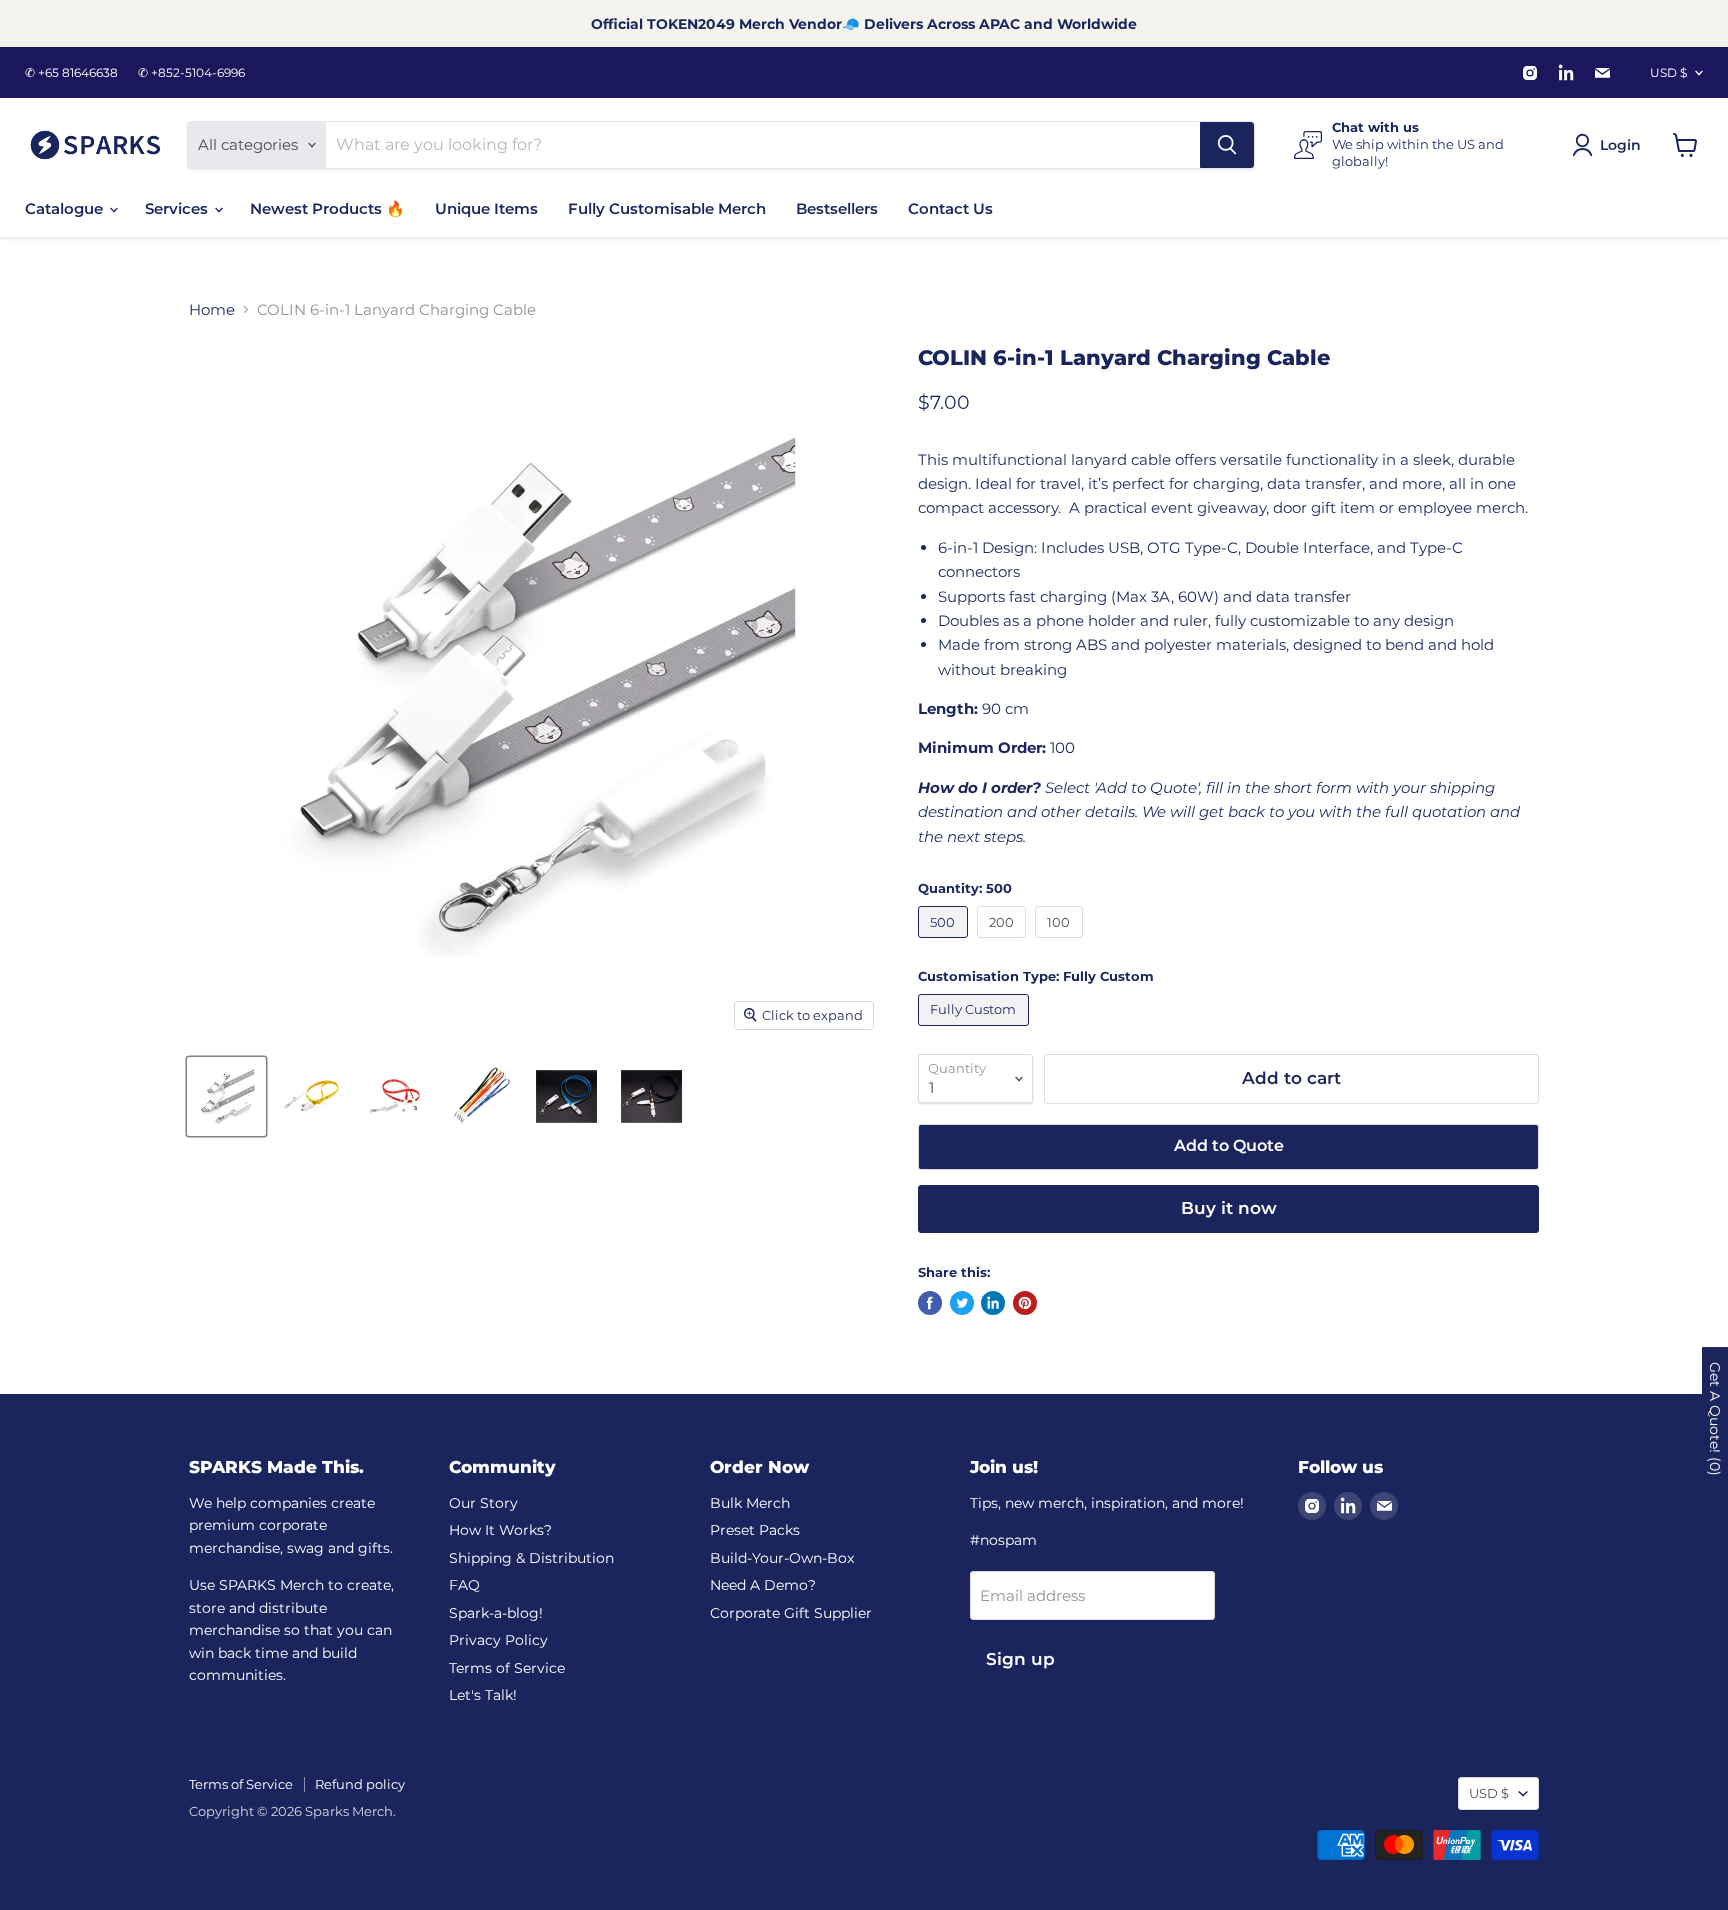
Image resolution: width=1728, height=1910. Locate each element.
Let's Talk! (483, 1695)
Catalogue (66, 208)
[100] (1061, 942)
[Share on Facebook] (930, 1303)
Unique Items (486, 208)
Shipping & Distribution (531, 1558)
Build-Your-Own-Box (782, 1558)
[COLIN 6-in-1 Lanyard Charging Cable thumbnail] (226, 1096)
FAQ (464, 1585)
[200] (1004, 942)
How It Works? (500, 1530)
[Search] (1227, 145)
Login (1620, 145)
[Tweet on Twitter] (962, 1303)
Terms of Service (507, 1668)
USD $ (1668, 72)
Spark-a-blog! (496, 1613)
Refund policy (360, 1784)
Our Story (483, 1503)
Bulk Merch (750, 1503)
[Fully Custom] (976, 1030)
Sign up (1020, 1659)
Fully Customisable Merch (667, 208)
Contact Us (950, 208)
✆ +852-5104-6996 (191, 73)
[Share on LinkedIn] (993, 1303)
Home (212, 309)
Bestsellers (837, 208)
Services (178, 208)
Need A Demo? (763, 1585)
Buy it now (1229, 1208)
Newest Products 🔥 (327, 208)
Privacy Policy (498, 1640)
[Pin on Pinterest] (1025, 1303)
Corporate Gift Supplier (791, 1613)
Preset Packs (755, 1530)
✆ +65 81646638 (71, 73)
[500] (945, 942)
